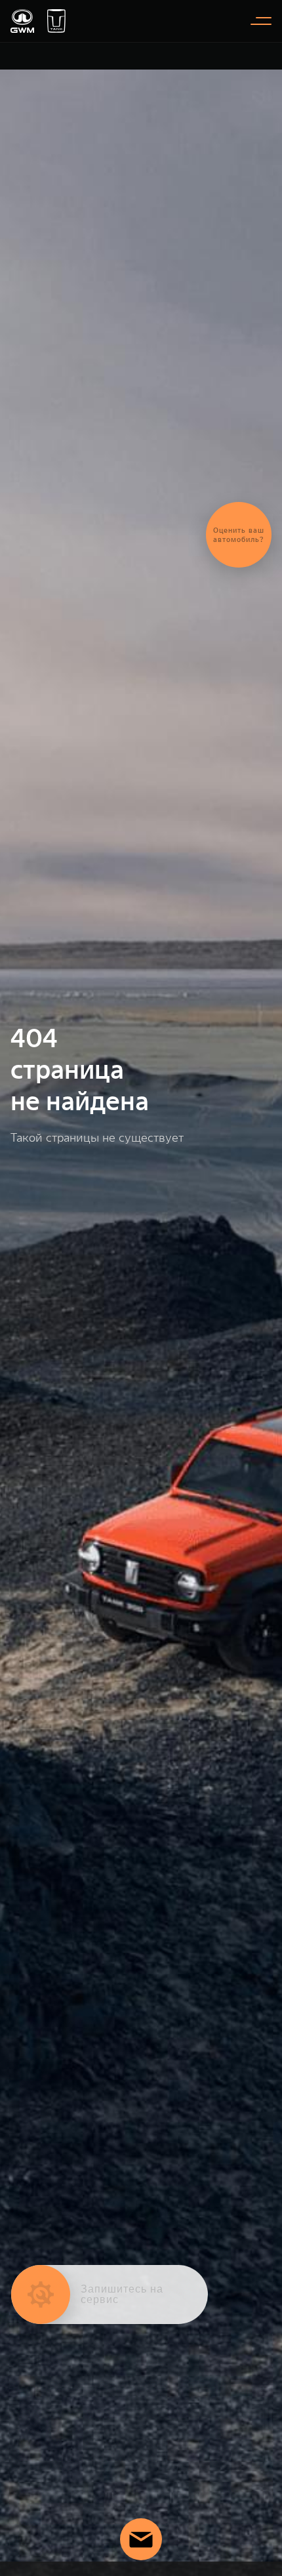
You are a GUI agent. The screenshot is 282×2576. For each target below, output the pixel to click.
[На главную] (22, 21)
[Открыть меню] (261, 21)
